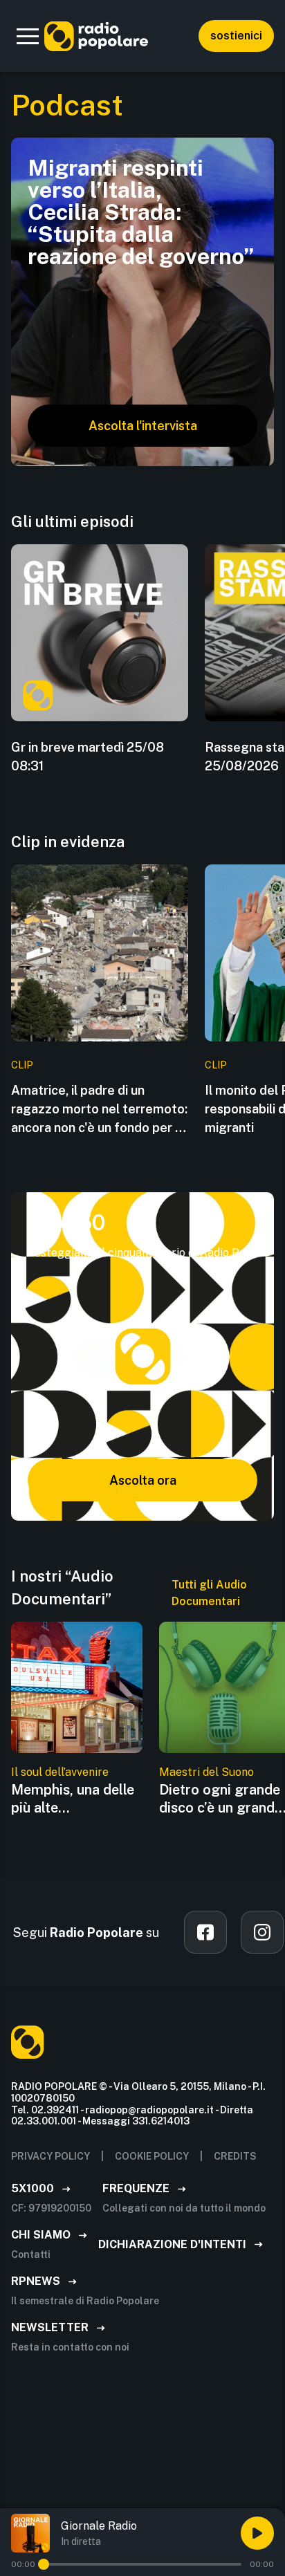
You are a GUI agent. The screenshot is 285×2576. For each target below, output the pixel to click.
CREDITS (235, 2156)
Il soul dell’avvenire (60, 1772)
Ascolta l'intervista (143, 426)
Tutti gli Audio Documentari (209, 1593)
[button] (28, 36)
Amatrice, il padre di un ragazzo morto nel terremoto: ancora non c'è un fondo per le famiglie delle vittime (99, 1110)
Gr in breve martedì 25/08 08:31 (88, 757)
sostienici (236, 36)
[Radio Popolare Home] (96, 36)
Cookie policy (152, 2156)
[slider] (44, 2564)
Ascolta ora (143, 1480)
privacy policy (50, 2156)
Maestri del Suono (206, 1772)
